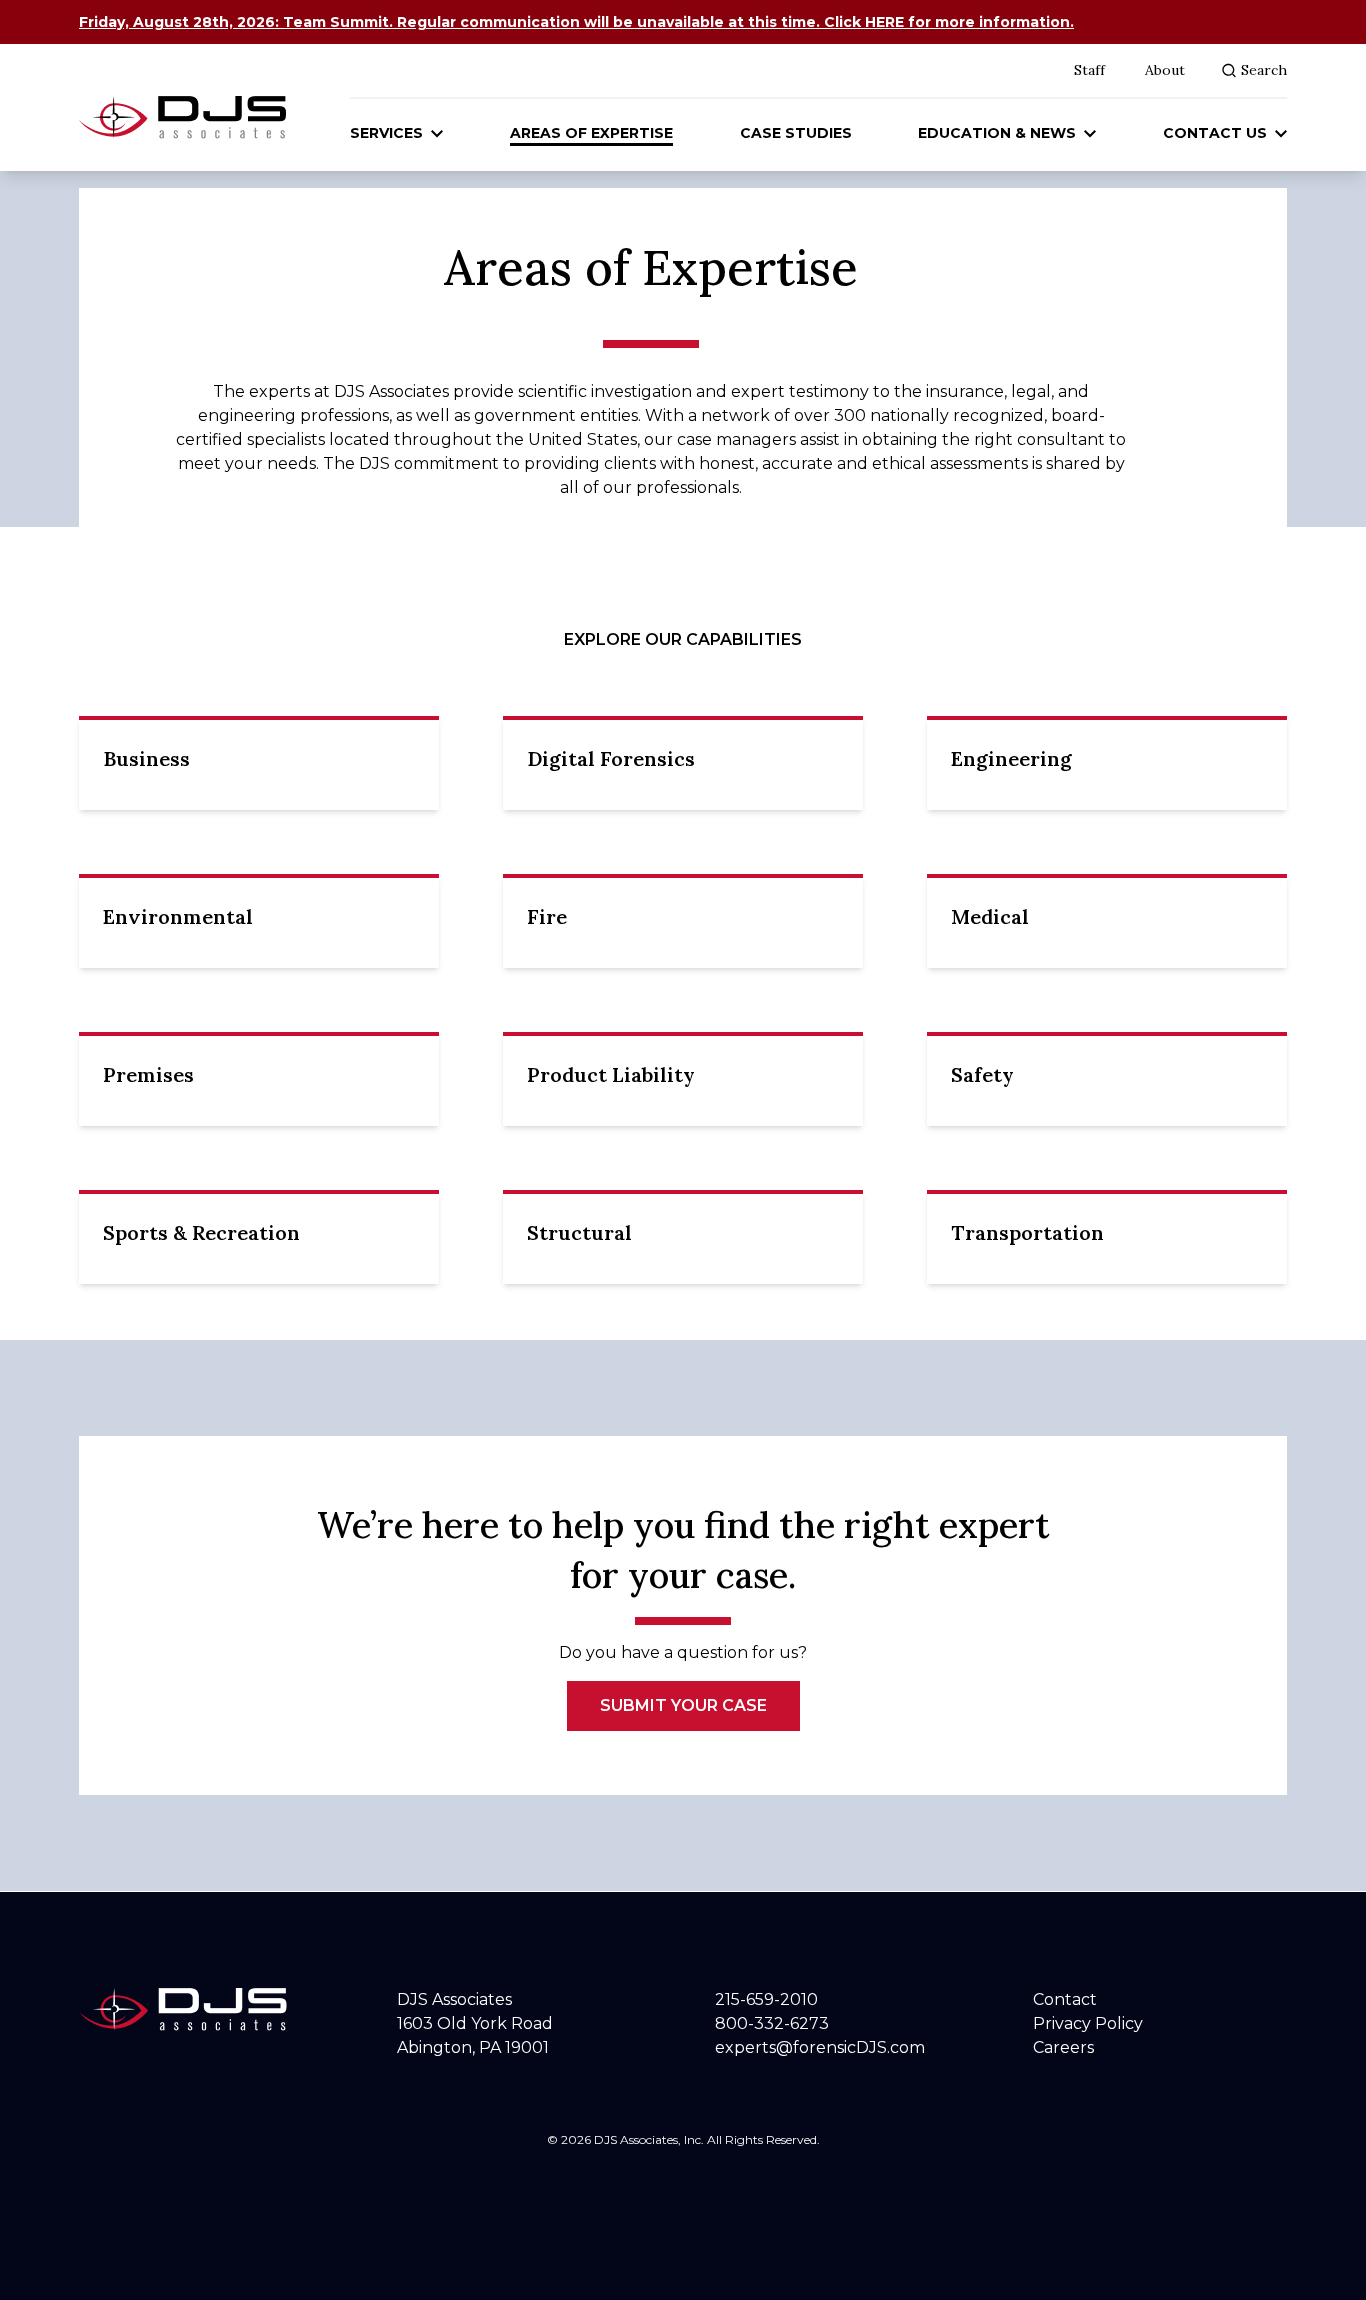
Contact (1065, 1999)
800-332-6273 (772, 2023)
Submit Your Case (683, 1705)
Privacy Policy (1088, 2023)
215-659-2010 (766, 1999)
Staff (1089, 70)
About (1165, 70)
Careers (1063, 2047)
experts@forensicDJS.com (820, 2047)
